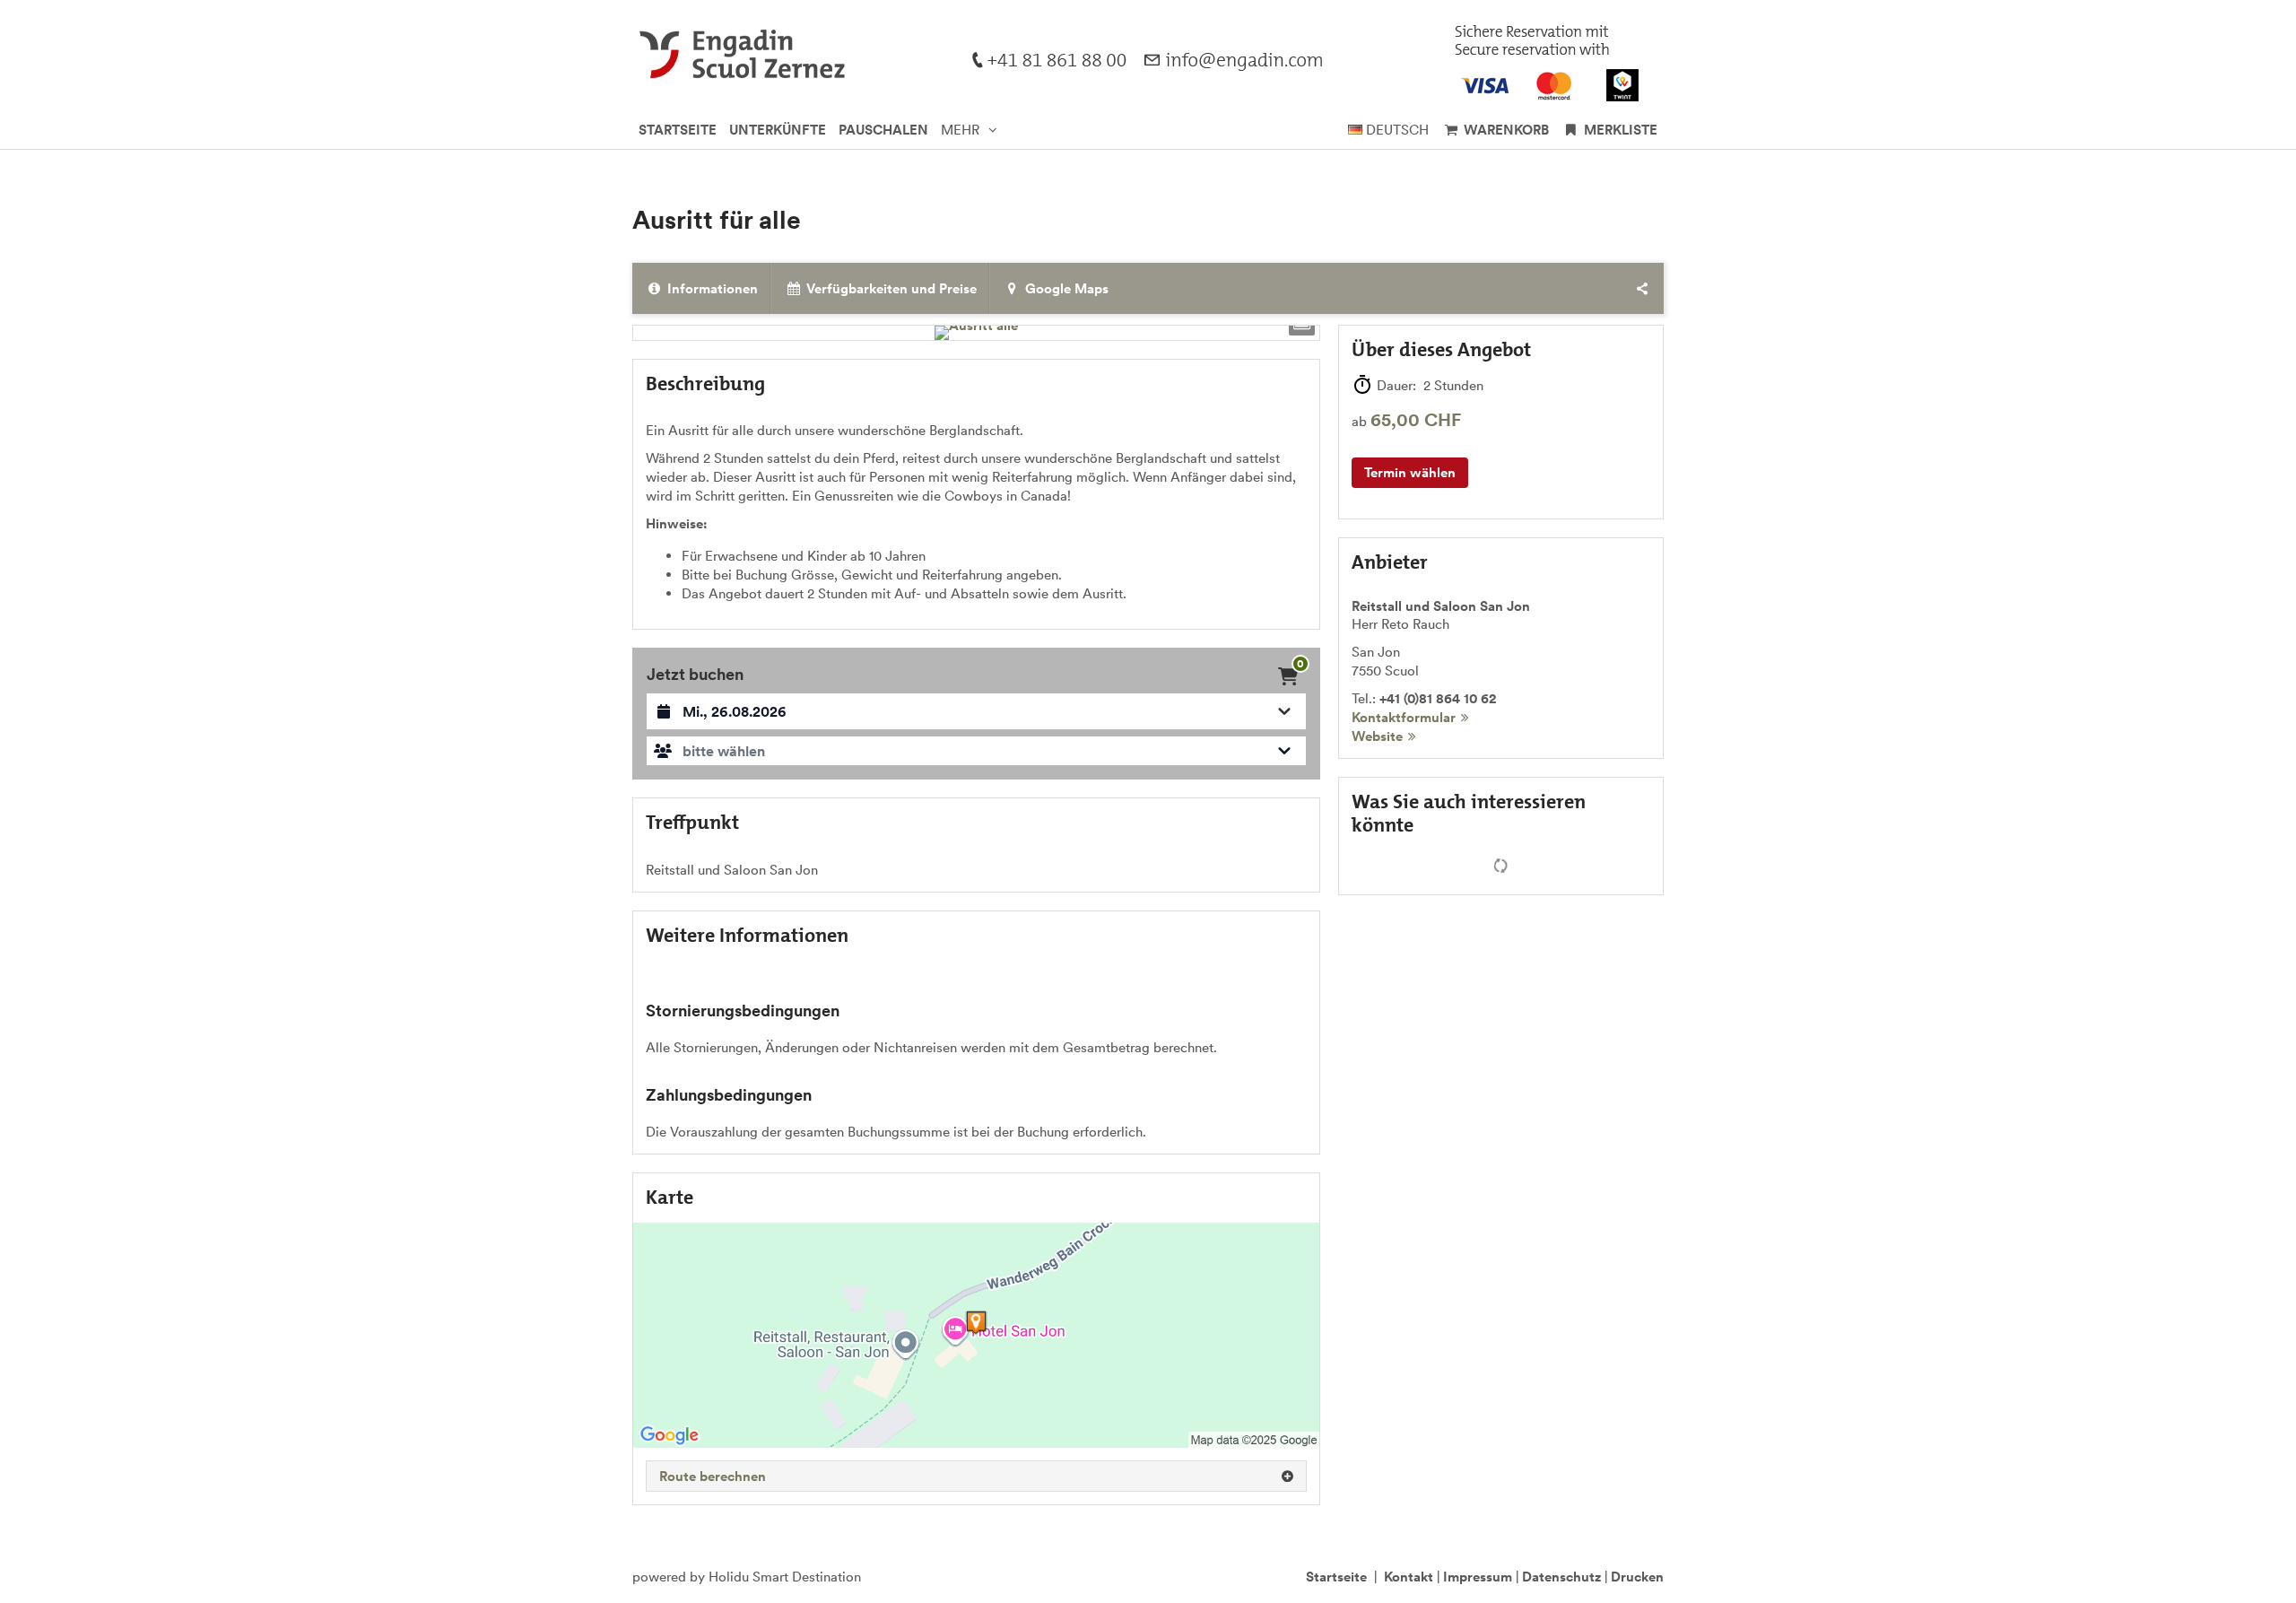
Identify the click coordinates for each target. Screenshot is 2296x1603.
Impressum (1478, 1577)
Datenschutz (1561, 1577)
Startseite (1336, 1577)
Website (1377, 736)
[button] (976, 751)
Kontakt (1409, 1577)
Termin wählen (1410, 472)
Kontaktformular (1404, 717)
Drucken (1637, 1577)
